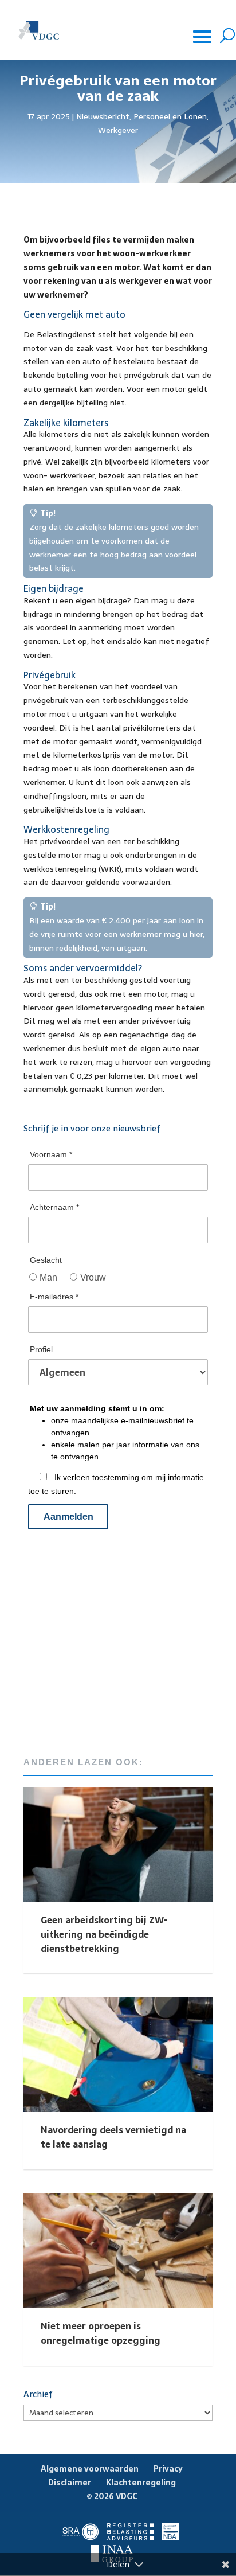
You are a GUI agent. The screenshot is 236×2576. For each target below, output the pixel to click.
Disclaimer (70, 2483)
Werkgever (118, 130)
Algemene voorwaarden (90, 2469)
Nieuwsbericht (103, 116)
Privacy (168, 2469)
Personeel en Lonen (170, 116)
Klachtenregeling (141, 2483)
